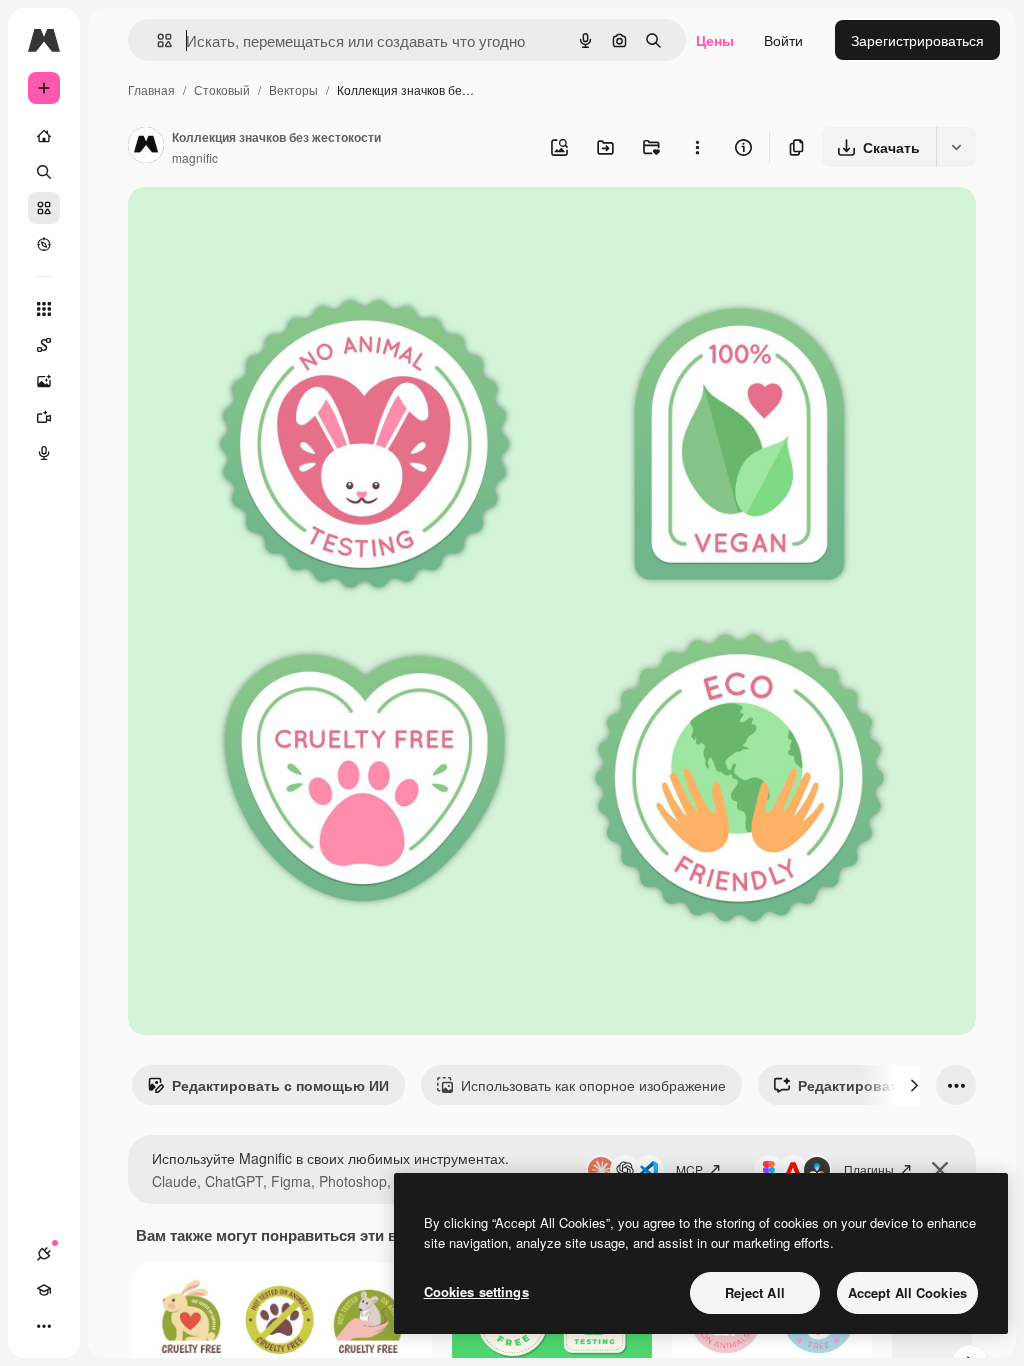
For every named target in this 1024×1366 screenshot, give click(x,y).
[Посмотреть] (44, 244)
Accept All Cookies (907, 1292)
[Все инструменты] (44, 309)
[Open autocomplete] (156, 40)
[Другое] (44, 1326)
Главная (151, 89)
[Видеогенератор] (44, 417)
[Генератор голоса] (44, 453)
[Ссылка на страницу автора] (146, 147)
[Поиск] (44, 172)
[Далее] (914, 1085)
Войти (783, 40)
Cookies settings (476, 1291)
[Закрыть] (940, 1170)
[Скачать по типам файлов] (956, 147)
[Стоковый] (44, 208)
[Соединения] (44, 1254)
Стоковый (222, 89)
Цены (715, 40)
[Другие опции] (697, 147)
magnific (195, 157)
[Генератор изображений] (44, 381)
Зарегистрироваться (917, 40)
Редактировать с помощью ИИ (280, 1085)
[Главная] (44, 136)
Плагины (869, 1169)
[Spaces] (44, 345)
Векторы (293, 89)
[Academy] (44, 1290)
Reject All (755, 1292)
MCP (689, 1169)
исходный (262, 225)
